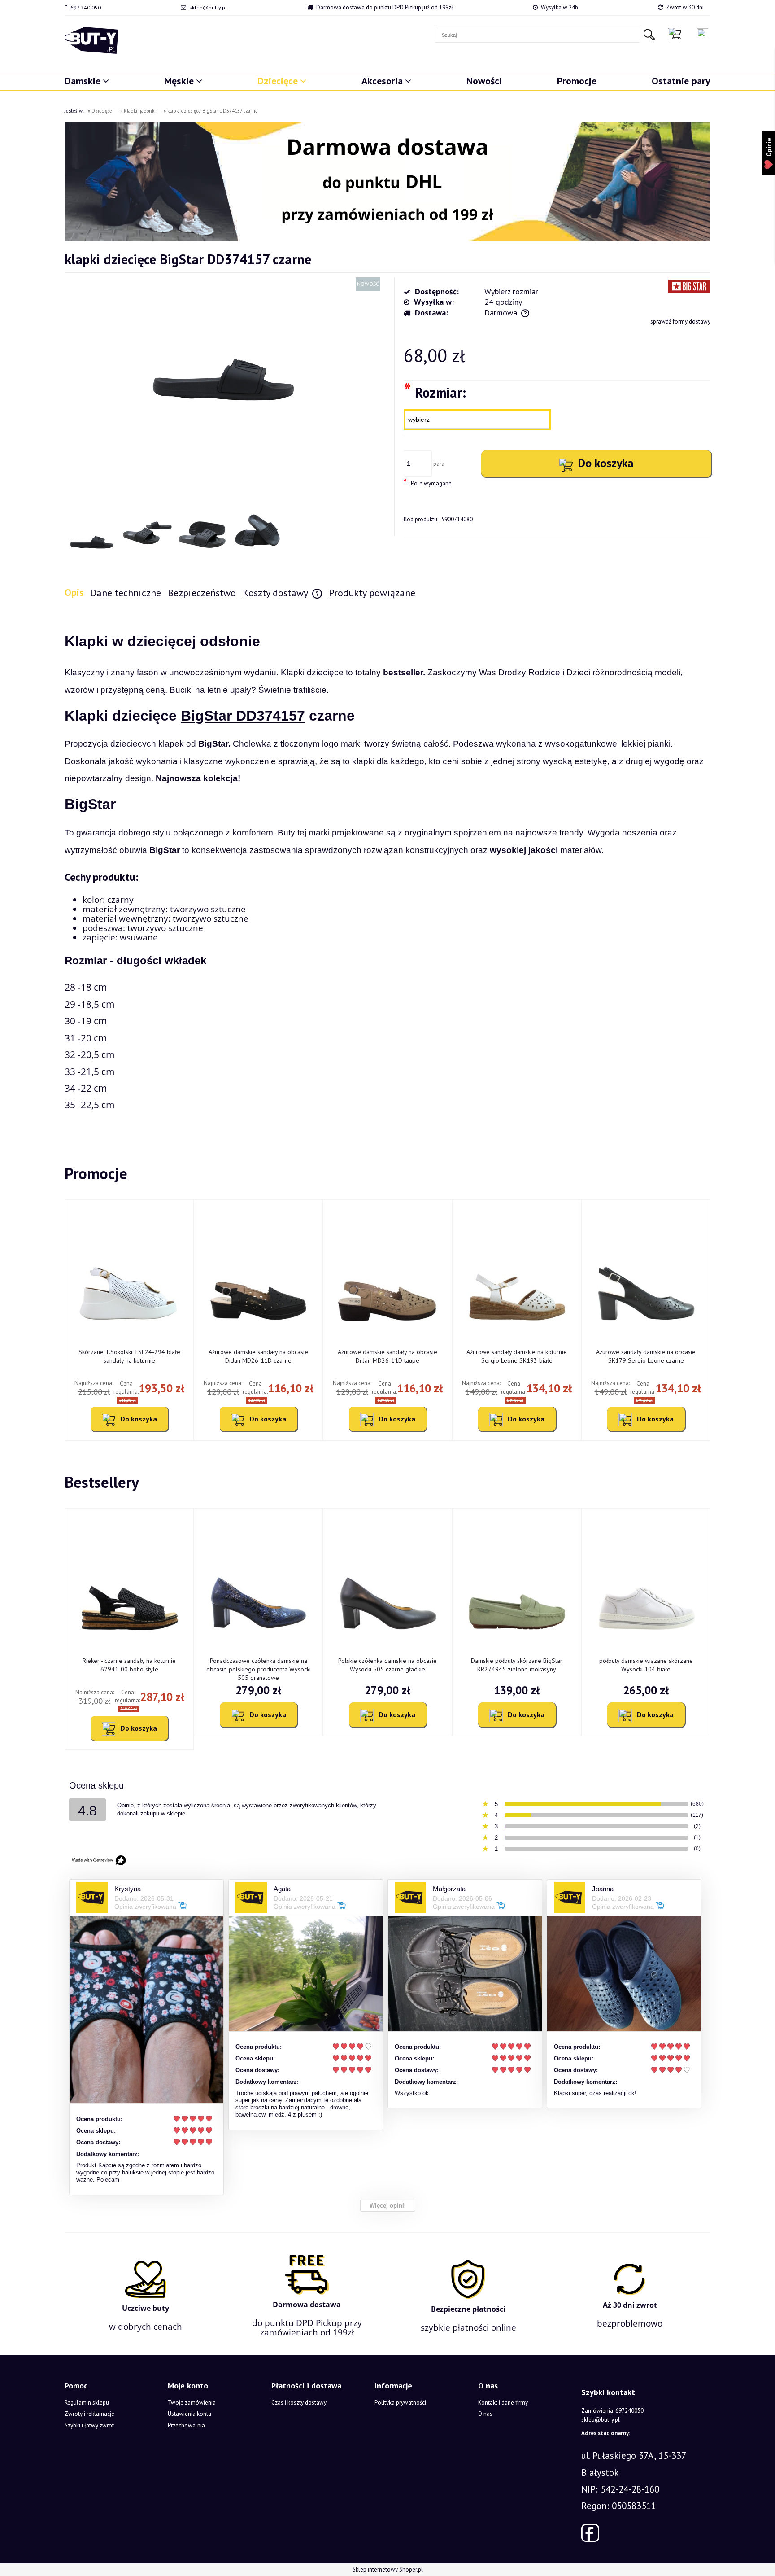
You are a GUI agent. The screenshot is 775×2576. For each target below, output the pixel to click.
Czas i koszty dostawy (299, 2403)
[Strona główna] (91, 40)
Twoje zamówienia (192, 2403)
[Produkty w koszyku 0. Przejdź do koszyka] (677, 34)
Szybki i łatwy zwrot (89, 2425)
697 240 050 (86, 7)
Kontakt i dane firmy (503, 2403)
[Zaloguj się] (703, 34)
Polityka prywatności (400, 2403)
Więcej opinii (388, 2206)
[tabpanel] (387, 870)
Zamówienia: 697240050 (612, 2411)
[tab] (77, 593)
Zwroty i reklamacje (89, 2414)
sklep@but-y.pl (208, 7)
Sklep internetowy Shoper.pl (388, 2569)
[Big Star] (689, 286)
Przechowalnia (186, 2425)
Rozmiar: (435, 392)
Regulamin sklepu (87, 2403)
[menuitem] (87, 81)
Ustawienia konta (189, 2414)
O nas (485, 2414)
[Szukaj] (649, 35)
